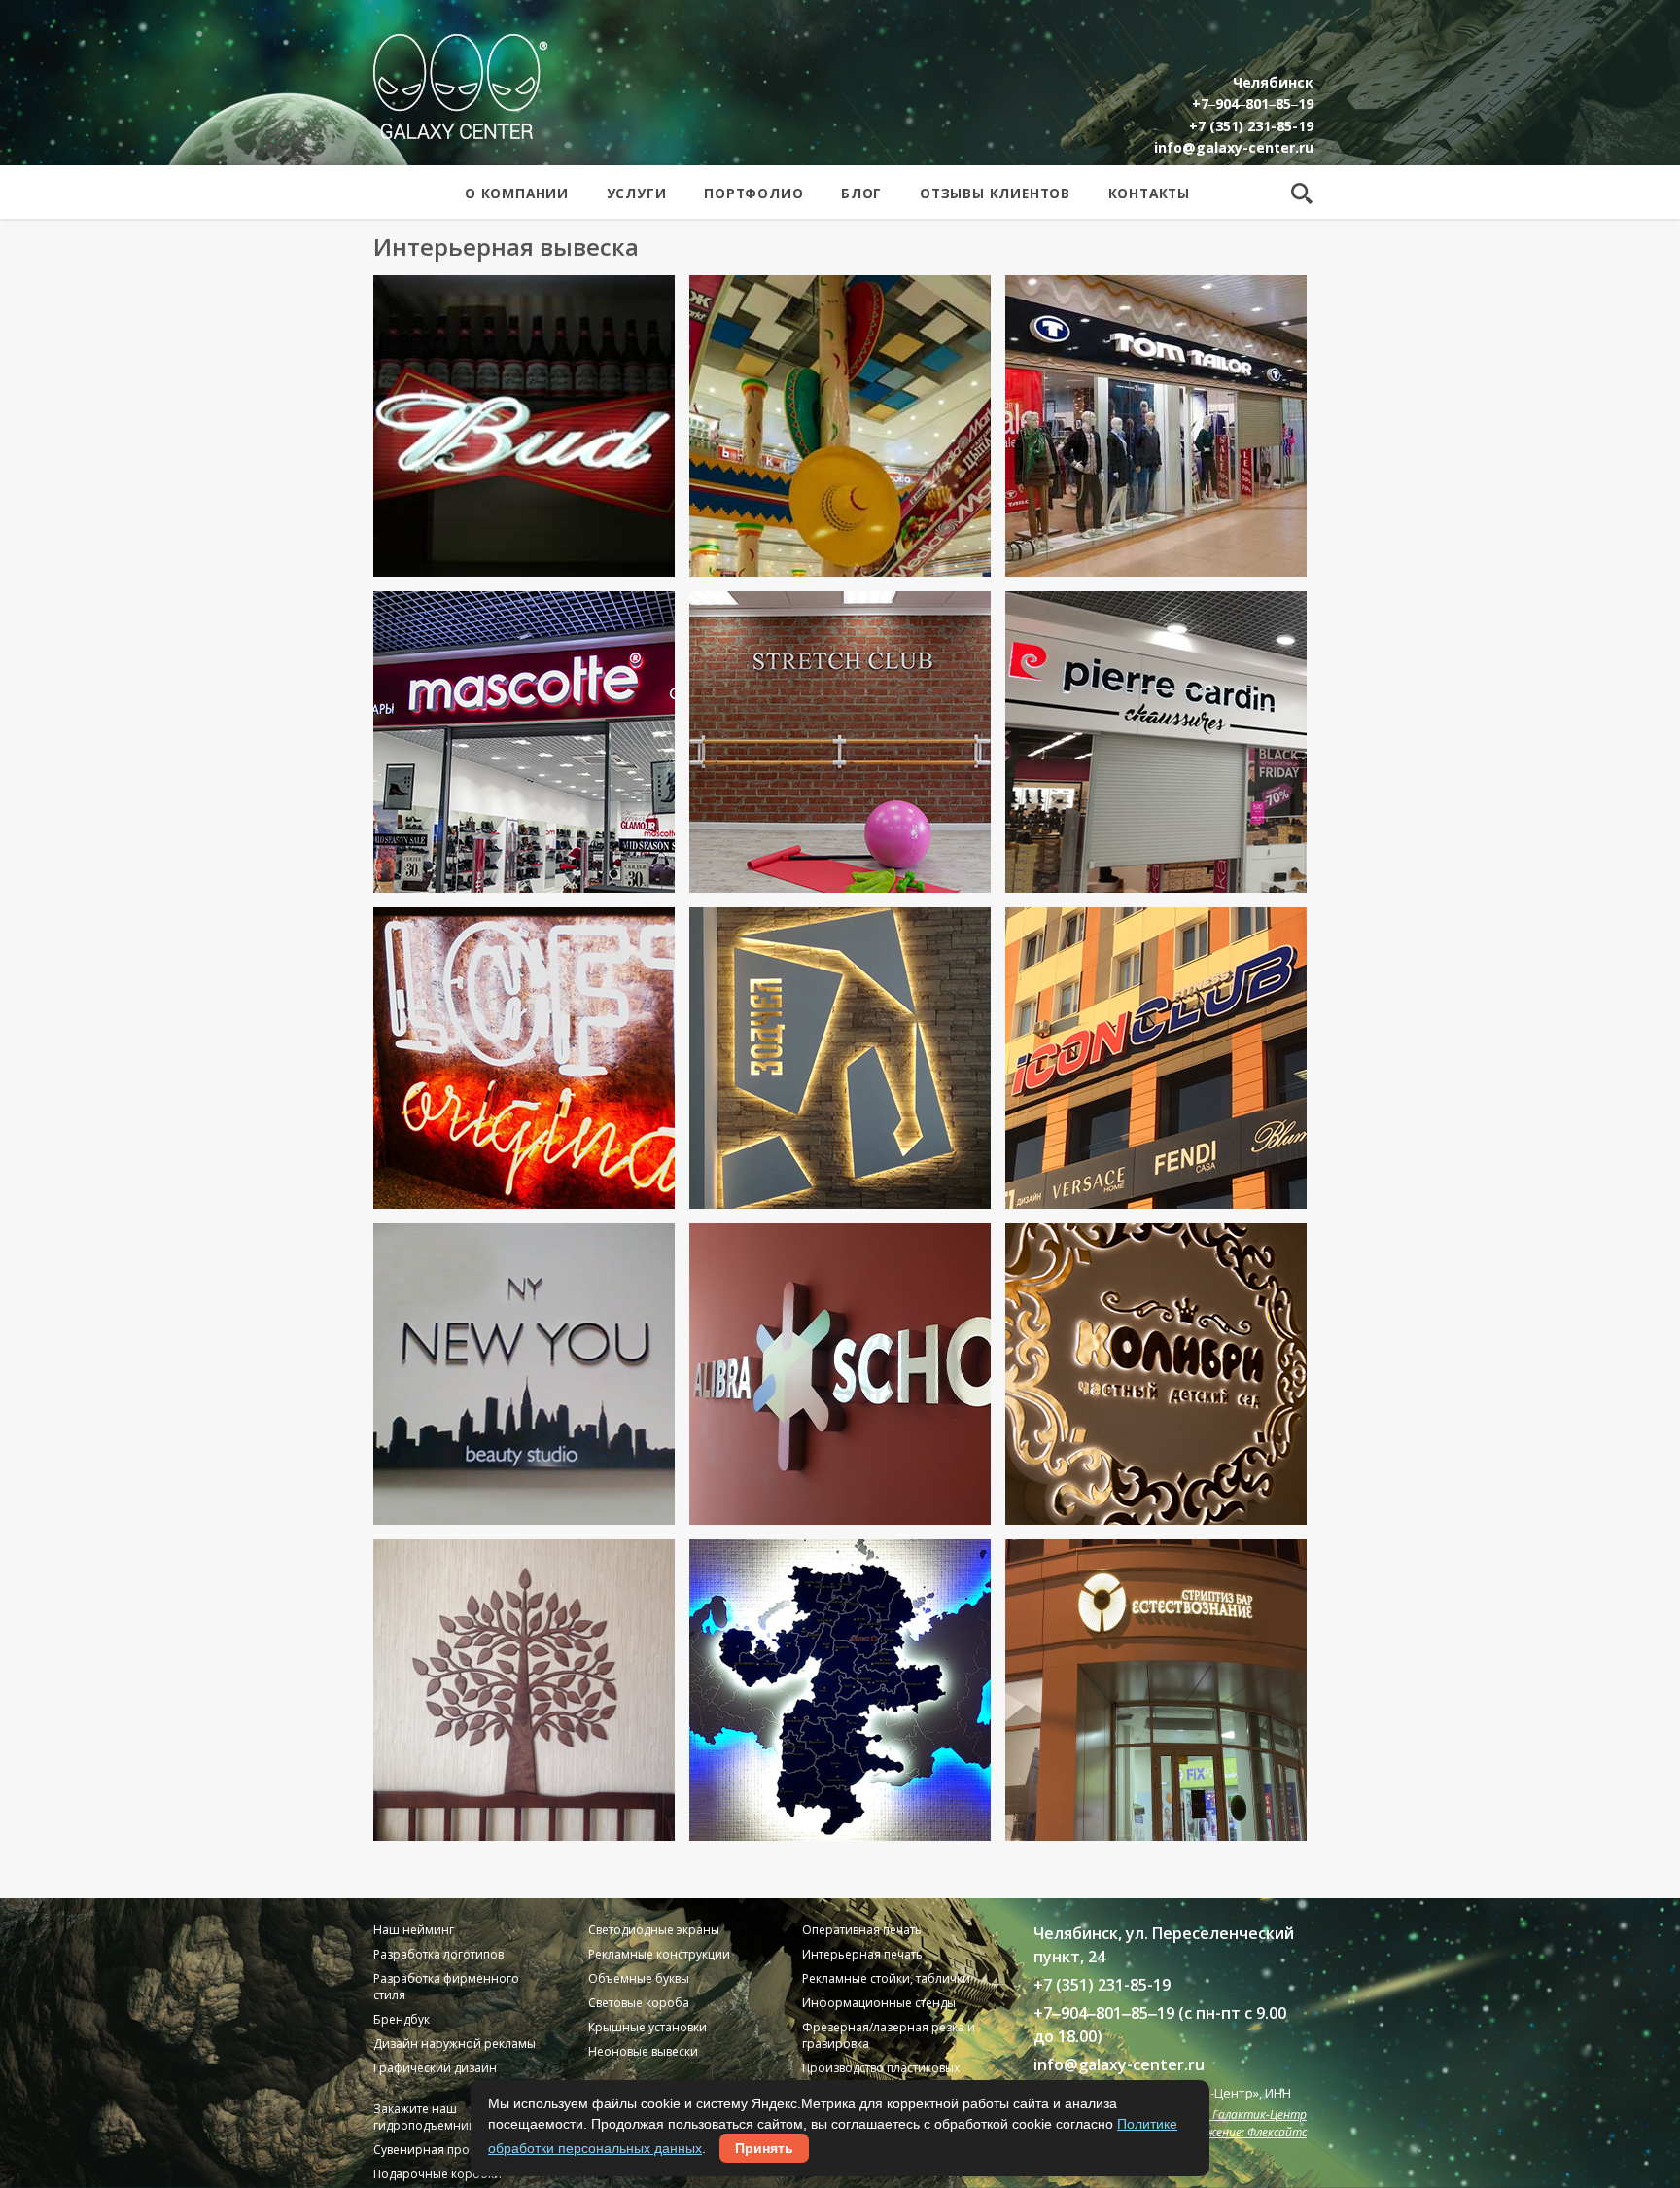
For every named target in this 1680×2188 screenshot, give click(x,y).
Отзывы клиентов (995, 193)
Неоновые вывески (643, 2051)
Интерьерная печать (862, 1954)
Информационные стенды (879, 2003)
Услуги (637, 193)
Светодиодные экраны (654, 1930)
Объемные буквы (639, 1978)
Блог (861, 193)
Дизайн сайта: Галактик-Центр (1218, 2115)
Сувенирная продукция (441, 2150)
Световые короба (639, 2003)
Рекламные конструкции (659, 1954)
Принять (764, 2148)
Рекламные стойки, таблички (886, 1978)
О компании (517, 193)
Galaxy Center (460, 87)
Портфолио (753, 193)
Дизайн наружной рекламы (455, 2044)
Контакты (1149, 193)
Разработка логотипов (438, 1954)
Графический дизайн (435, 2068)
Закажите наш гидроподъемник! (425, 2117)
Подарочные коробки (437, 2174)
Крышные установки (647, 2027)
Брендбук (402, 2019)
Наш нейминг (414, 1930)
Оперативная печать (862, 1930)
